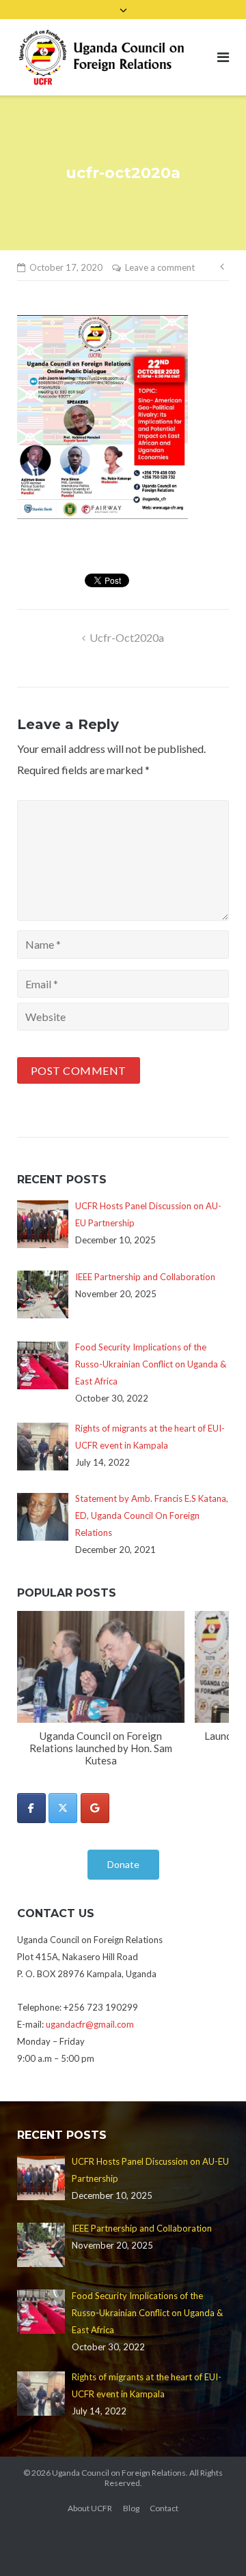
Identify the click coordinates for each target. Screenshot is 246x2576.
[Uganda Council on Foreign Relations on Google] (95, 1808)
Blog (131, 2508)
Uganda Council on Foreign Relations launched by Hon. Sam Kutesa (101, 1748)
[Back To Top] (212, 2543)
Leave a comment (160, 267)
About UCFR (90, 2508)
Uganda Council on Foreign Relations (119, 2473)
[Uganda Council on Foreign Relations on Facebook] (31, 1808)
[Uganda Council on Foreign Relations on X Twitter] (63, 1808)
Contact (164, 2508)
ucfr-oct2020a (127, 637)
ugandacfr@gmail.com (90, 2024)
